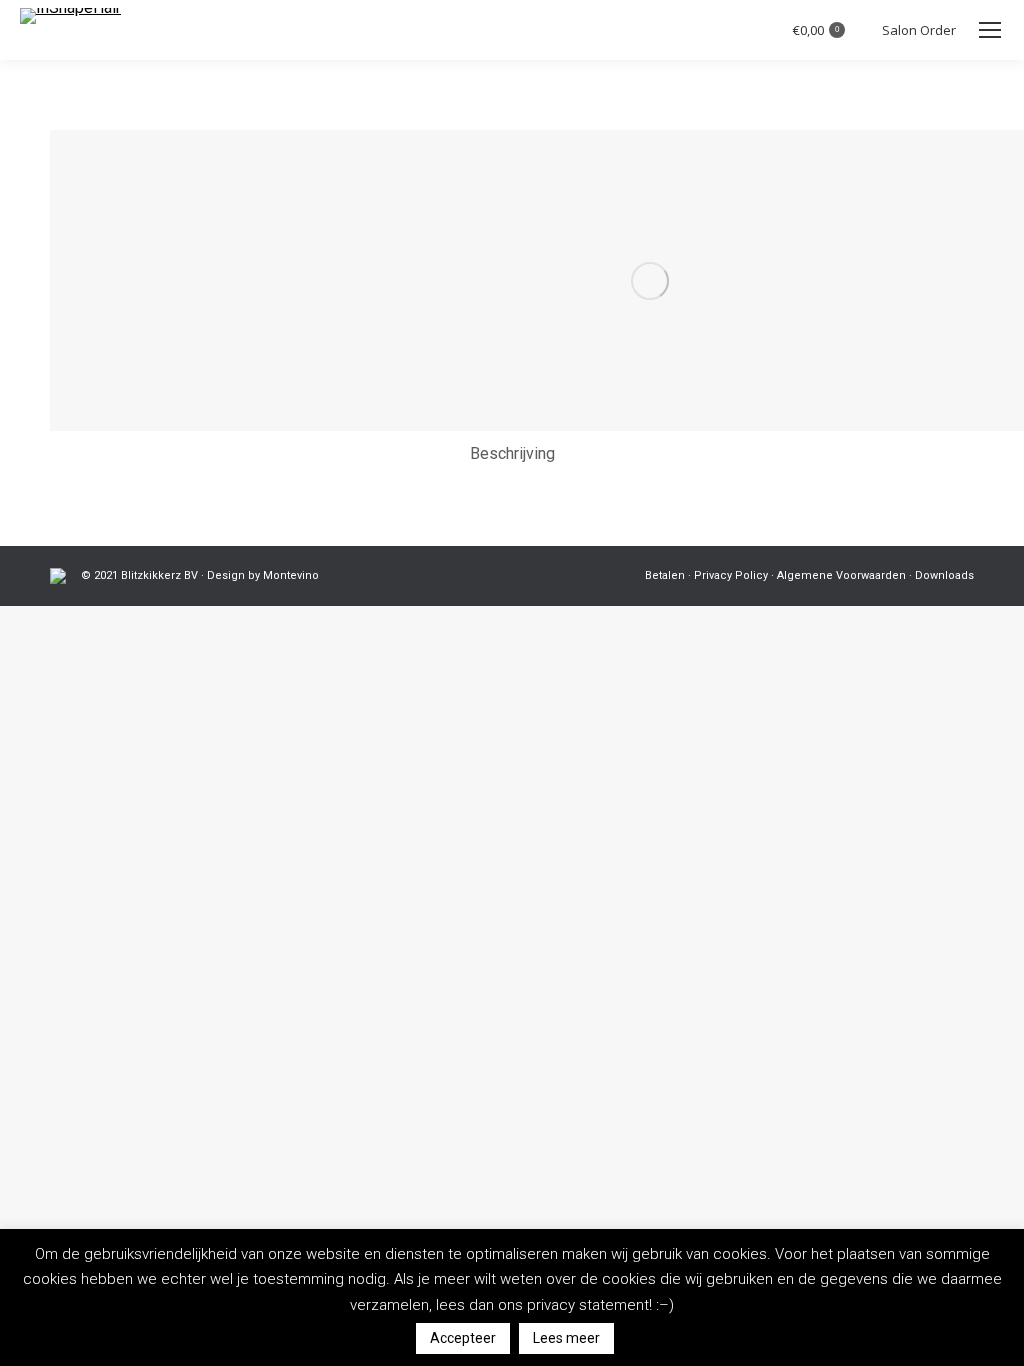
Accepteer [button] (463, 1338)
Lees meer (566, 1338)
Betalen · (668, 575)
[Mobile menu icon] (990, 30)
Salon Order (919, 30)
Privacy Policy (729, 575)
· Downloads (941, 575)
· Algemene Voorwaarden (838, 575)
